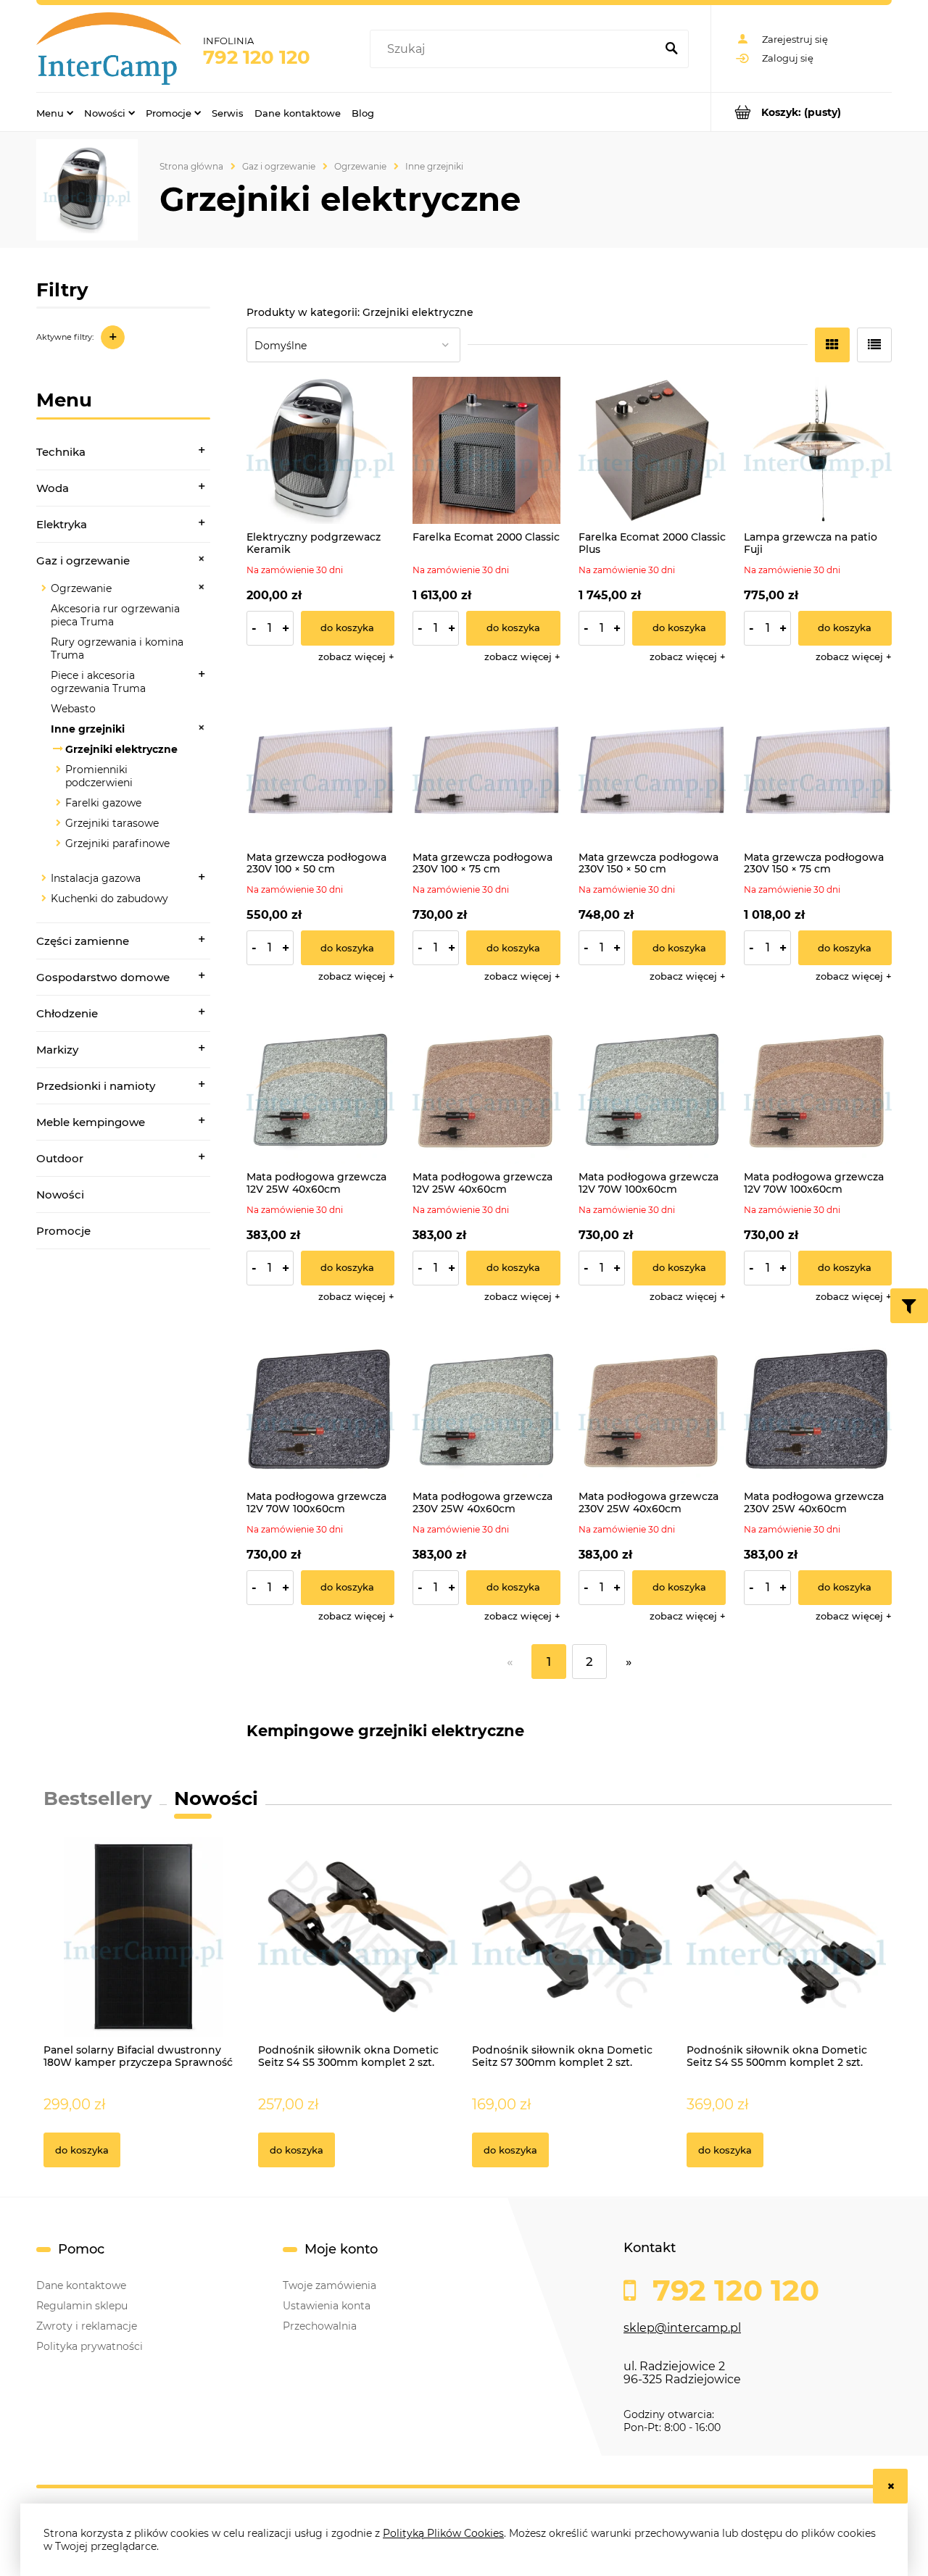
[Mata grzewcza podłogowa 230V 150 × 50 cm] (652, 770)
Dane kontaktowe (81, 2285)
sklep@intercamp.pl (682, 2328)
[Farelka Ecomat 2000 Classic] (486, 451)
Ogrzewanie (81, 588)
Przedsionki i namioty (96, 1086)
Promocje (63, 1231)
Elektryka (62, 524)
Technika (61, 452)
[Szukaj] (671, 49)
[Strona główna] (109, 49)
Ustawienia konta (327, 2306)
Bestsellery (98, 1798)
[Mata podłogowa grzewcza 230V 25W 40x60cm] (486, 1410)
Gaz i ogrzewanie (83, 560)
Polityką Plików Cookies (443, 2533)
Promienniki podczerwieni (99, 776)
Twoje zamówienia (330, 2285)
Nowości (60, 1195)
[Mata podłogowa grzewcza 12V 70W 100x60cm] (652, 1090)
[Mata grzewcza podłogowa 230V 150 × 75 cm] (818, 770)
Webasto (73, 709)
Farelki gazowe (103, 803)
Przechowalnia (320, 2326)
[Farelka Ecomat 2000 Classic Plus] (652, 451)
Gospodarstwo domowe (103, 977)
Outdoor (60, 1158)
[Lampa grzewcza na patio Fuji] (818, 451)
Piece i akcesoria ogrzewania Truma (98, 682)
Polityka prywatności (90, 2346)
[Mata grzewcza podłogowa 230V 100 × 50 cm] (320, 770)
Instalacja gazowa (96, 878)
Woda (53, 488)
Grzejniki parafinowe (117, 843)
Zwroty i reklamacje (87, 2326)
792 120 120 (257, 57)
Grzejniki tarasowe (112, 823)
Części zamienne (83, 941)
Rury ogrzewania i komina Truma (117, 649)
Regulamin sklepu (82, 2306)
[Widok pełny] (874, 345)
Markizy (57, 1050)
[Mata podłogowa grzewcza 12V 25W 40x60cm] (320, 1090)
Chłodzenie (67, 1013)
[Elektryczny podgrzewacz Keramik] (320, 451)
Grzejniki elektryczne (121, 749)
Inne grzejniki (88, 729)
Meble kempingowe (91, 1122)
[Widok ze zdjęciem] (832, 345)
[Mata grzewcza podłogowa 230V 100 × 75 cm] (486, 770)
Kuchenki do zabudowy (109, 899)
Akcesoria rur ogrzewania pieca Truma (115, 615)
